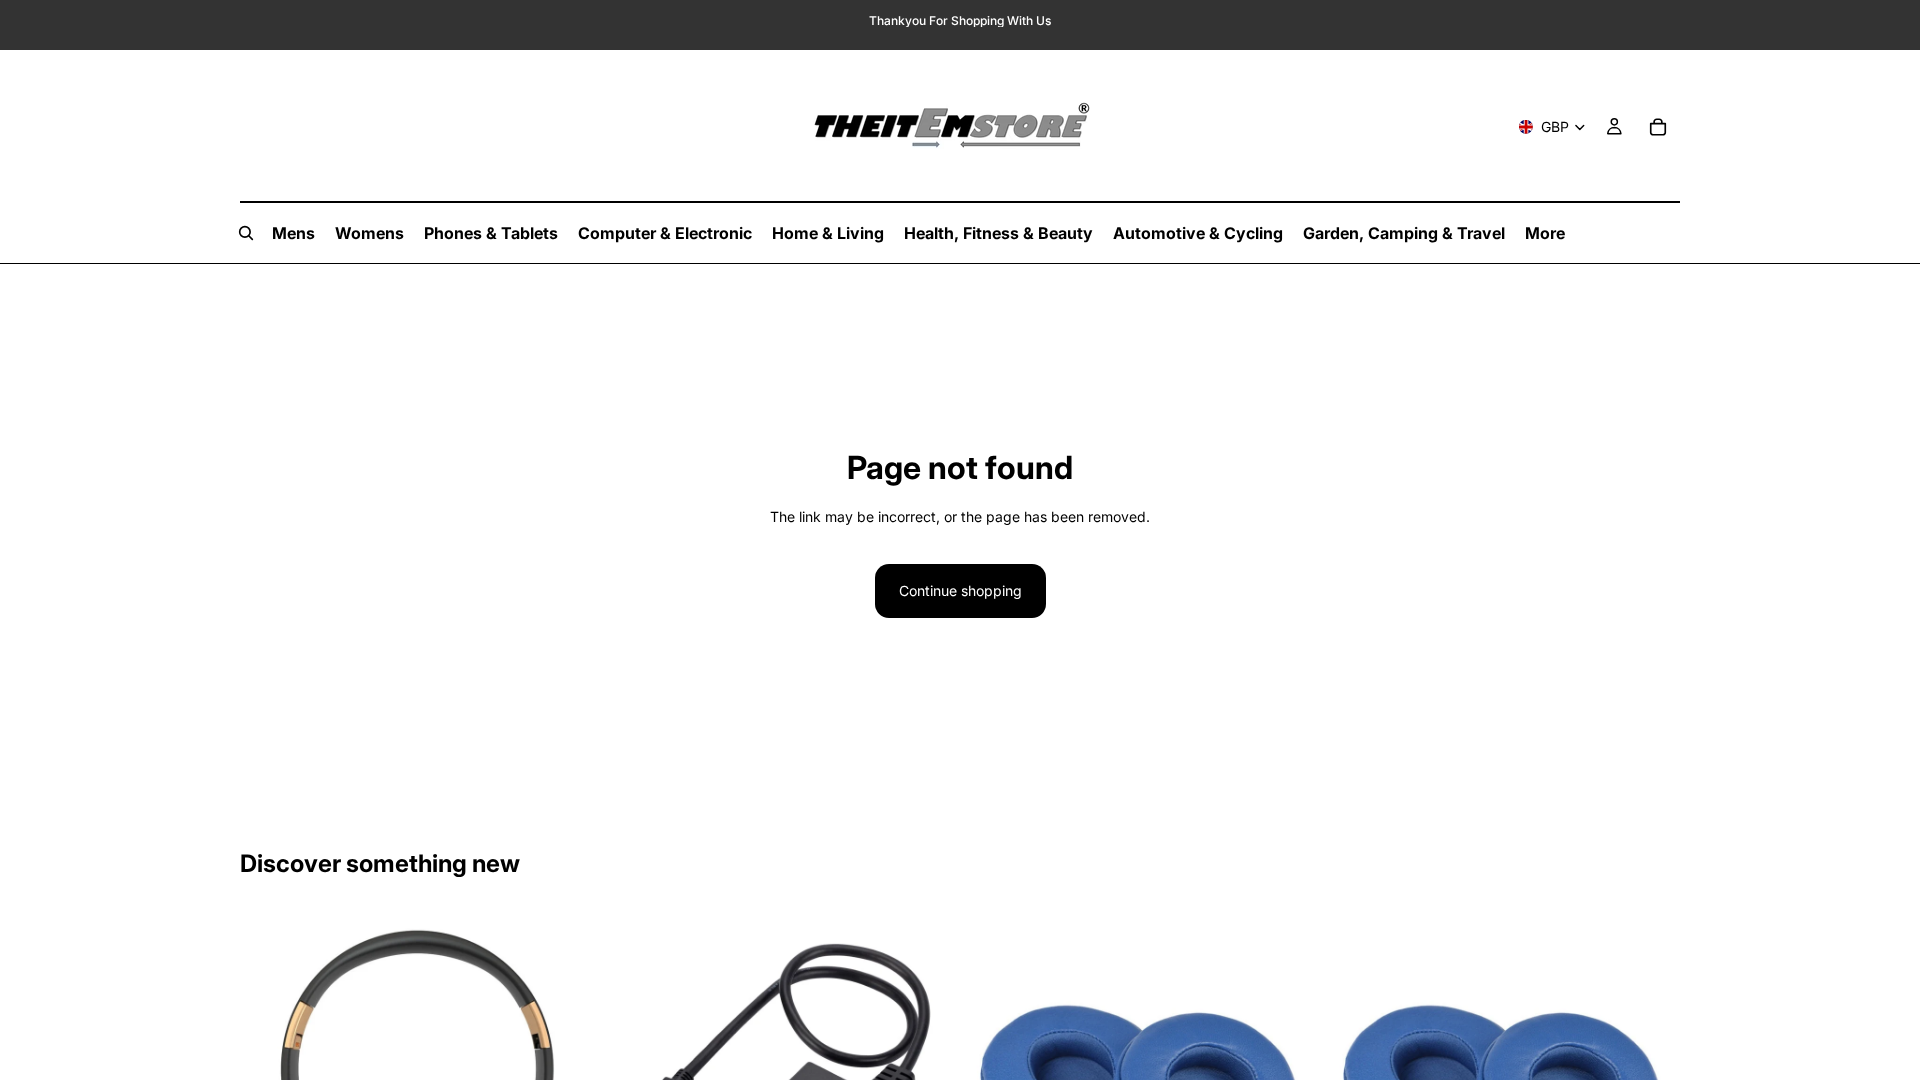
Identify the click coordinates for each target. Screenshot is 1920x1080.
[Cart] (1658, 127)
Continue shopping (960, 590)
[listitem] (1545, 233)
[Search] (246, 233)
